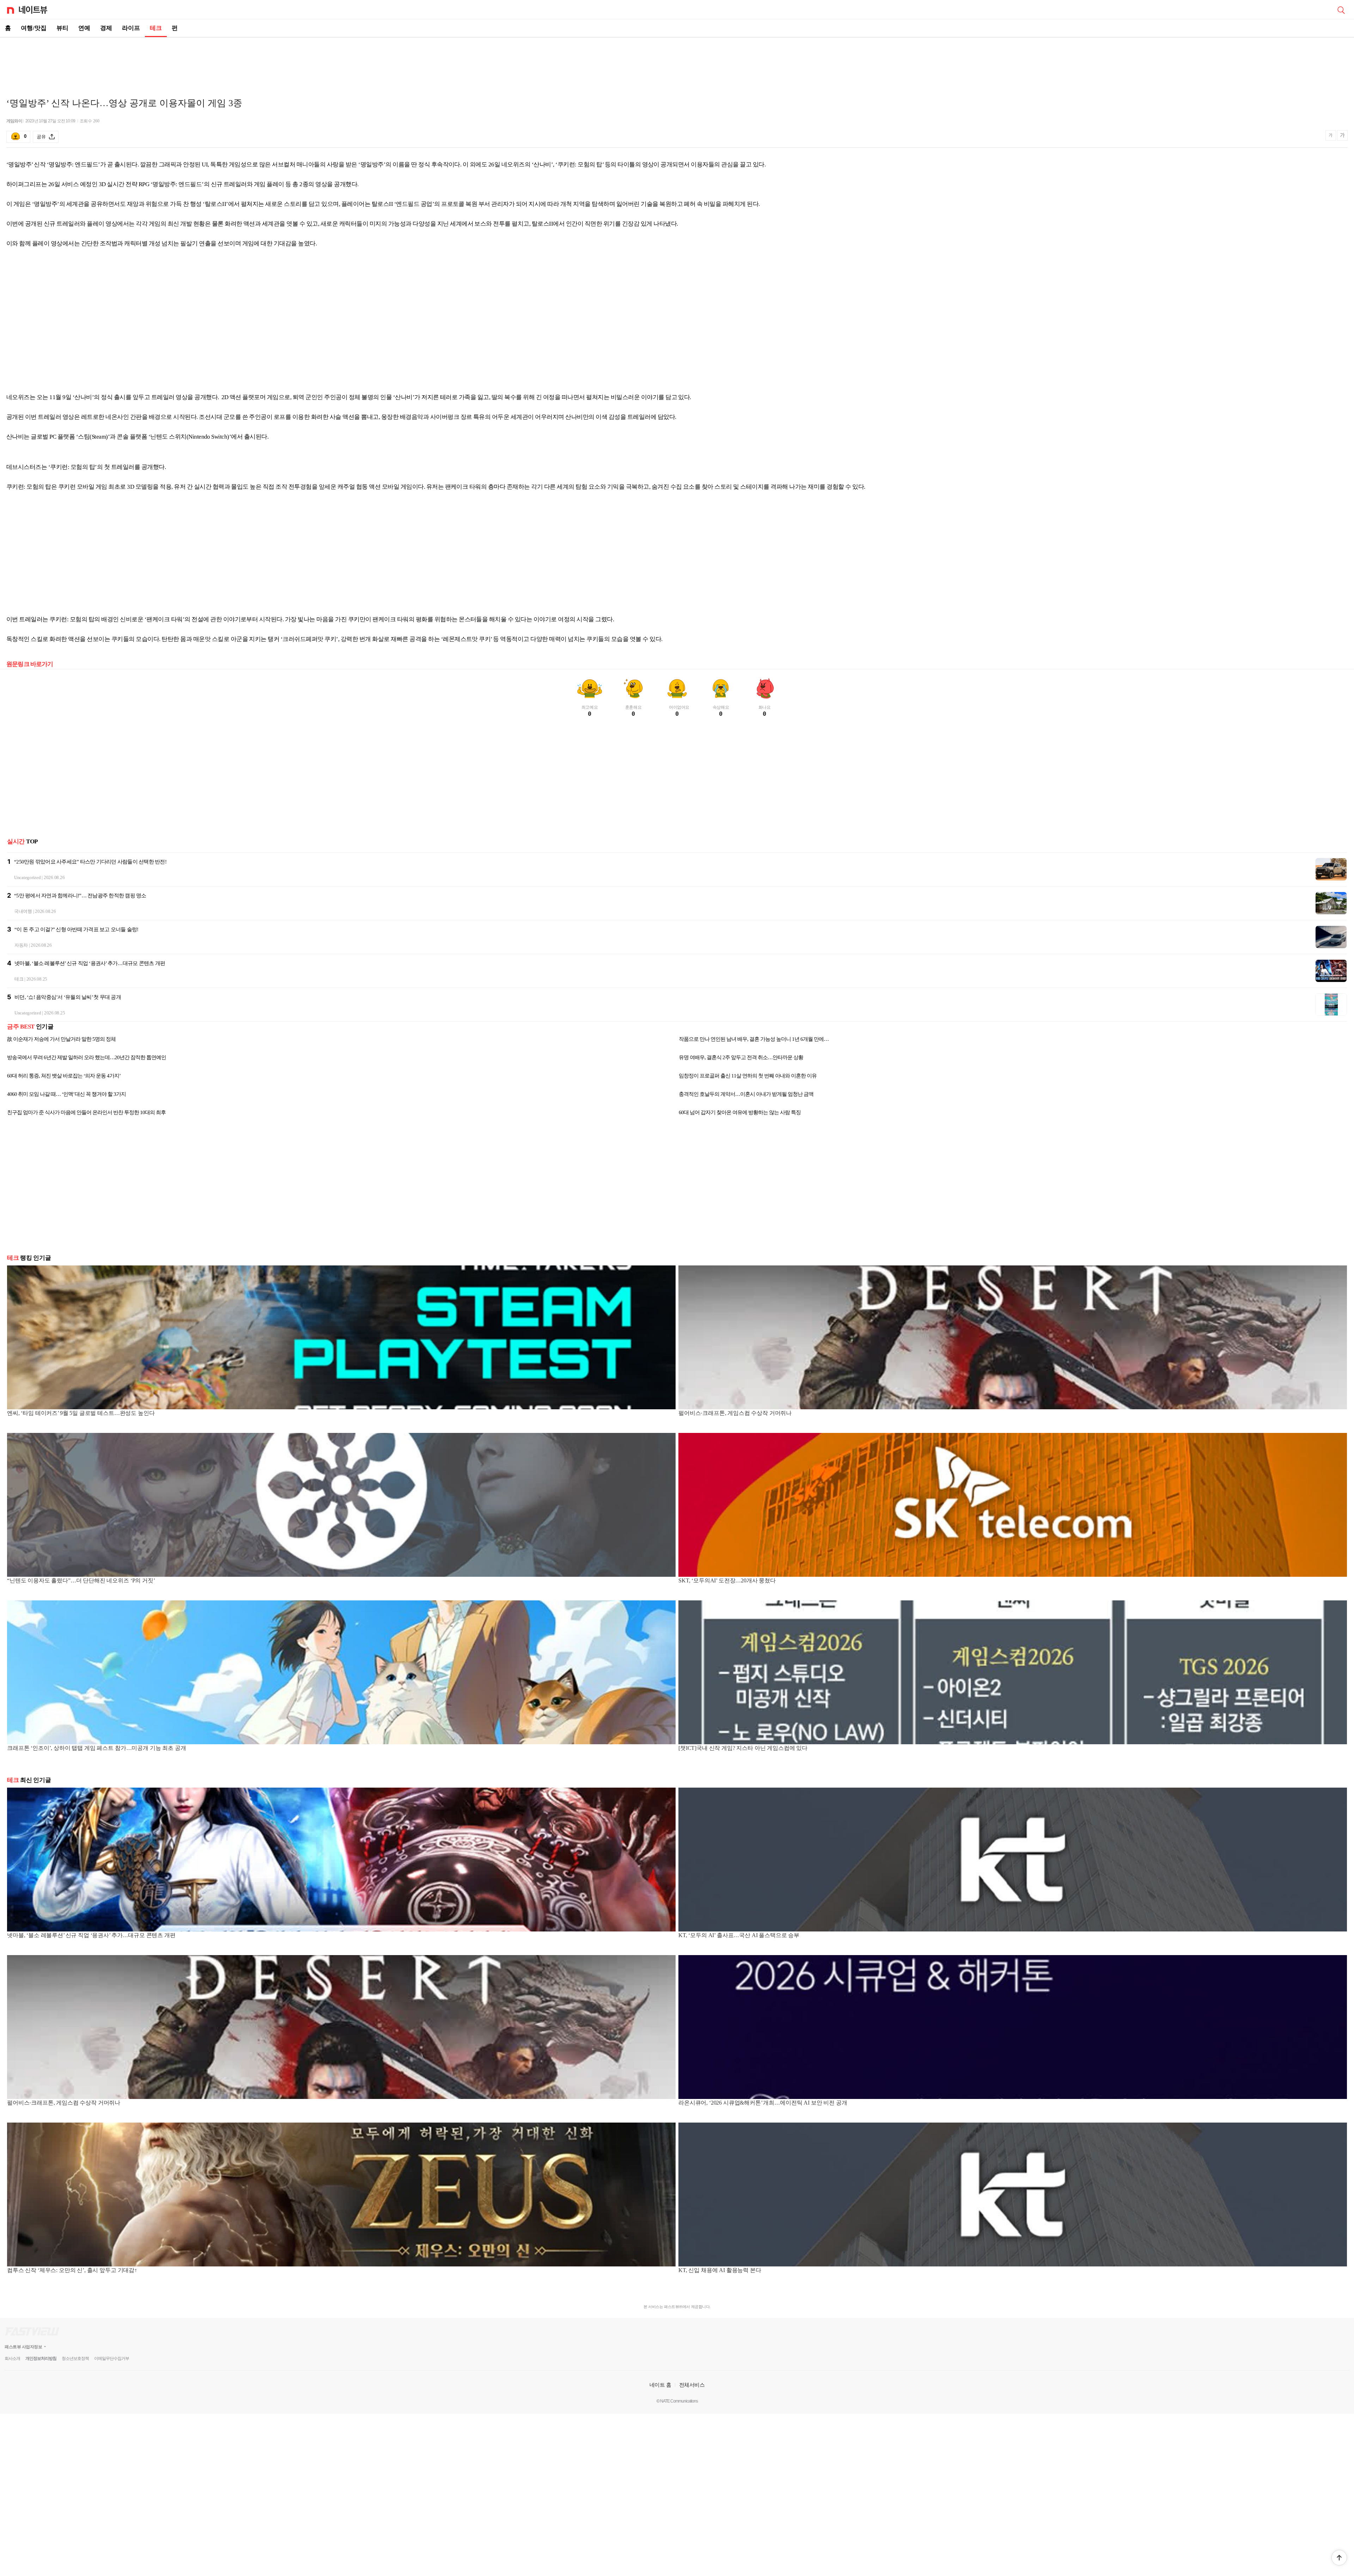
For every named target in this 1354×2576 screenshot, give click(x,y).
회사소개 (12, 2358)
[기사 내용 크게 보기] (1342, 136)
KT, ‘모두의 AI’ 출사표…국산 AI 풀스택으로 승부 (739, 1935)
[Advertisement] (677, 62)
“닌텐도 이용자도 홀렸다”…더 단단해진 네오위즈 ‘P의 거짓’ (81, 1580)
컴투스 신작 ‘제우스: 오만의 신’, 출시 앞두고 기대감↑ (72, 2270)
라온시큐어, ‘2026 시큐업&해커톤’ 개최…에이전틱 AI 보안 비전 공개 (763, 2103)
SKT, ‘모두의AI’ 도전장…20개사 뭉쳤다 (727, 1580)
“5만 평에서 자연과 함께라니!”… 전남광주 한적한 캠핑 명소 (80, 896)
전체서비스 (692, 2385)
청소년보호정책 (75, 2358)
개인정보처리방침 (41, 2358)
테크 (156, 28)
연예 (84, 28)
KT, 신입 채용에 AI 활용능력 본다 (720, 2270)
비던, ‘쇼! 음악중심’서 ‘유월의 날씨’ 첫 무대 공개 (68, 997)
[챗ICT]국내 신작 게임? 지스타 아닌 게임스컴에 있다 (743, 1748)
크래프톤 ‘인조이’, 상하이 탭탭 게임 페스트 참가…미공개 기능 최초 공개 (96, 1748)
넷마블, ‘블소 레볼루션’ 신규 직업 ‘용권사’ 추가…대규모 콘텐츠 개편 (90, 963)
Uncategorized (28, 877)
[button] (1339, 2558)
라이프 (131, 28)
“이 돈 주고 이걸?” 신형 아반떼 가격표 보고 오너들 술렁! (77, 929)
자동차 (21, 945)
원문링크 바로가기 (30, 664)
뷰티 (62, 28)
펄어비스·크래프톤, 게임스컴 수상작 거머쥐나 (735, 1413)
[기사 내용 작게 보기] (1331, 138)
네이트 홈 (660, 2385)
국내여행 (23, 911)
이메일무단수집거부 (112, 2358)
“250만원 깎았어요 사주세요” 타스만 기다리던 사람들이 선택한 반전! (90, 862)
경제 (106, 28)
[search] (1341, 10)
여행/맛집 (34, 28)
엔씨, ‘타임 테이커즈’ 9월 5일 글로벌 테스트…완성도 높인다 (81, 1413)
